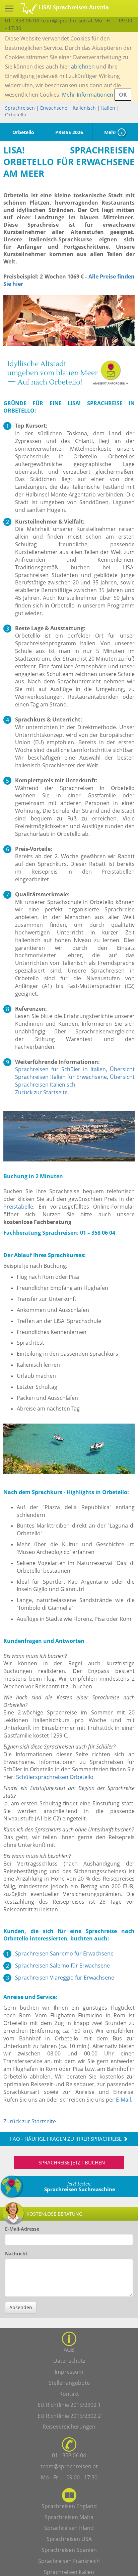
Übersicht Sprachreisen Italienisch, (75, 1081)
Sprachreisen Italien (69, 2572)
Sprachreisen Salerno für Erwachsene (62, 1966)
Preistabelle (18, 1207)
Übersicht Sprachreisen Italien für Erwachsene (75, 1073)
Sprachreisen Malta (69, 2517)
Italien (108, 108)
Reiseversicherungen (69, 2427)
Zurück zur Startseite (41, 1092)
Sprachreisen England (69, 2506)
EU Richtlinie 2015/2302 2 (69, 2416)
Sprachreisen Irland (69, 2528)
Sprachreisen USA (69, 2539)
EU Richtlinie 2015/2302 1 (69, 2405)
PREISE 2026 (69, 132)
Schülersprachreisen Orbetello (55, 1777)
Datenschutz (69, 2361)
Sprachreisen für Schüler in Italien (60, 1069)
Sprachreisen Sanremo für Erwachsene (64, 1953)
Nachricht (16, 2254)
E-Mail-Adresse (22, 2229)
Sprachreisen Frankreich (69, 2561)
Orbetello (23, 132)
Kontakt (69, 2394)
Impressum (69, 2372)
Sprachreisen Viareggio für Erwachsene (65, 1978)
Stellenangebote (69, 2383)
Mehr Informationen (88, 95)
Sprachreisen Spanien (69, 2550)
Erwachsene (54, 108)
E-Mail (123, 2100)
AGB (69, 2350)
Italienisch (84, 108)
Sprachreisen (20, 108)
